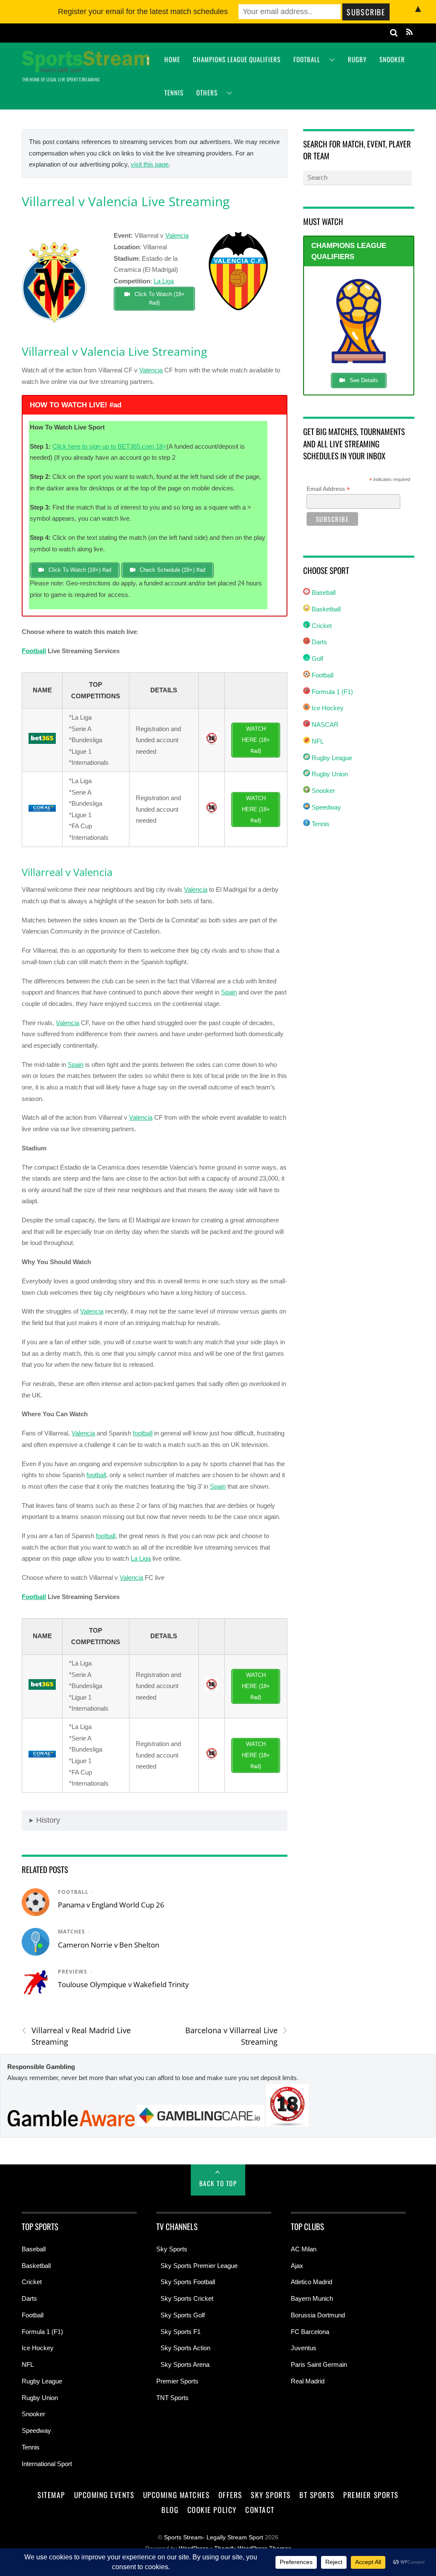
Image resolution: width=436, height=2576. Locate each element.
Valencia (177, 235)
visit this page (150, 164)
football (143, 1433)
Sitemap (51, 2495)
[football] (54, 327)
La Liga (164, 281)
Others (207, 92)
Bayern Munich (312, 2298)
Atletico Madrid (311, 2282)
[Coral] (42, 809)
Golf (317, 658)
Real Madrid (308, 2381)
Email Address (328, 489)
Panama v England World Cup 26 (111, 1905)
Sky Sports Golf (183, 2315)
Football (307, 59)
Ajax (297, 2266)
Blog (170, 2510)
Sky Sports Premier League (199, 2266)
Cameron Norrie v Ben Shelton (109, 1945)
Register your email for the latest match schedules (143, 12)
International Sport (47, 2464)
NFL (317, 741)
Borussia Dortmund (318, 2315)
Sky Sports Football (188, 2282)
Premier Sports (177, 2381)
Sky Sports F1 (181, 2332)
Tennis (174, 92)
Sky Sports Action (185, 2348)
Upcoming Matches (176, 2495)
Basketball (325, 609)
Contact (260, 2510)
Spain (229, 992)
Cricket (321, 626)
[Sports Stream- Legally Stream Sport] (86, 68)
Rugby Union (329, 774)
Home (172, 59)
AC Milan (304, 2249)
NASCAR (324, 725)
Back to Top (218, 2183)
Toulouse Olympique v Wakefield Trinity (123, 1984)
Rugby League (331, 758)
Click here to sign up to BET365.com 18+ (109, 446)
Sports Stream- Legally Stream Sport (214, 2537)
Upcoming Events (104, 2495)
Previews (73, 1972)
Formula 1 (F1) (331, 692)
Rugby (357, 59)
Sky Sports (172, 2249)
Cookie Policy (212, 2510)
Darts (318, 642)
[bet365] (42, 742)
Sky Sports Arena (185, 2364)
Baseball (323, 592)
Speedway (326, 807)
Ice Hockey (327, 708)
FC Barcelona (310, 2332)
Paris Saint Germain (319, 2364)
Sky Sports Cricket (187, 2298)
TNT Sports (172, 2398)
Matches (72, 1932)
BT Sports (317, 2495)
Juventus (304, 2348)
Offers (230, 2495)
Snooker (392, 59)
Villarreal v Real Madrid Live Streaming (76, 2036)
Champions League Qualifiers (237, 59)
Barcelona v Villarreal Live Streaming (236, 2036)
